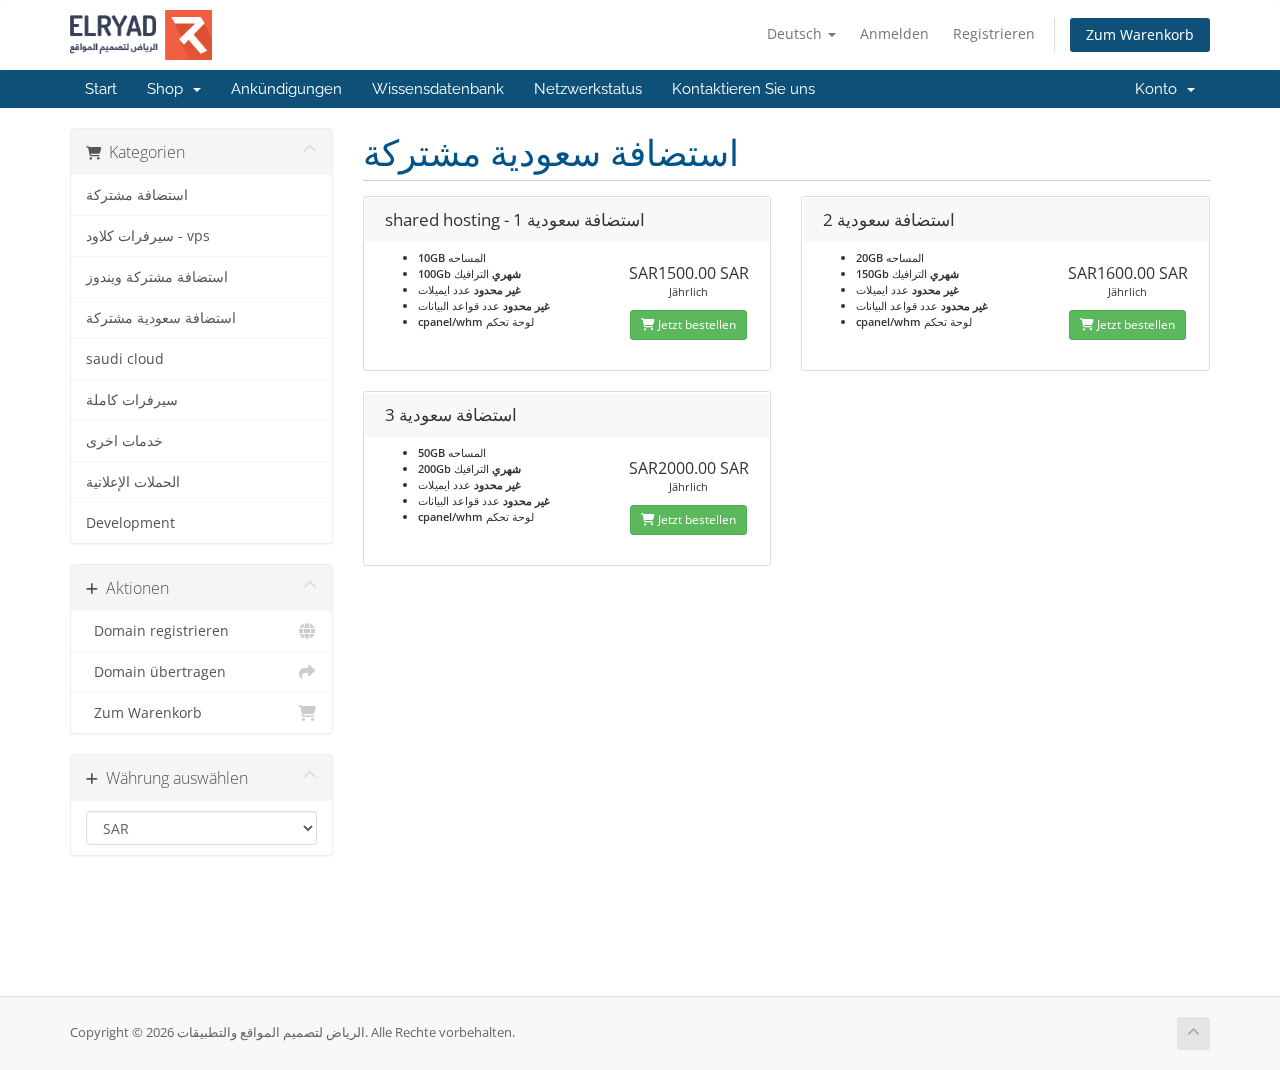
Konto (1160, 89)
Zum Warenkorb (1140, 34)
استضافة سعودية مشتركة (161, 318)
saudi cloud (125, 359)
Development (130, 523)
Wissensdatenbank (438, 89)
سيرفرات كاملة (132, 400)
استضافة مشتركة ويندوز (157, 277)
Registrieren (994, 33)
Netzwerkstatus (588, 89)
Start (101, 89)
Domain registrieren (157, 631)
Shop (169, 89)
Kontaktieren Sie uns (743, 89)
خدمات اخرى (124, 441)
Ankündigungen (286, 89)
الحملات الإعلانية (133, 482)
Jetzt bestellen (695, 324)
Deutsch (796, 33)
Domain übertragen (156, 672)
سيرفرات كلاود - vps (148, 236)
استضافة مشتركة (137, 195)
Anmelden (894, 33)
